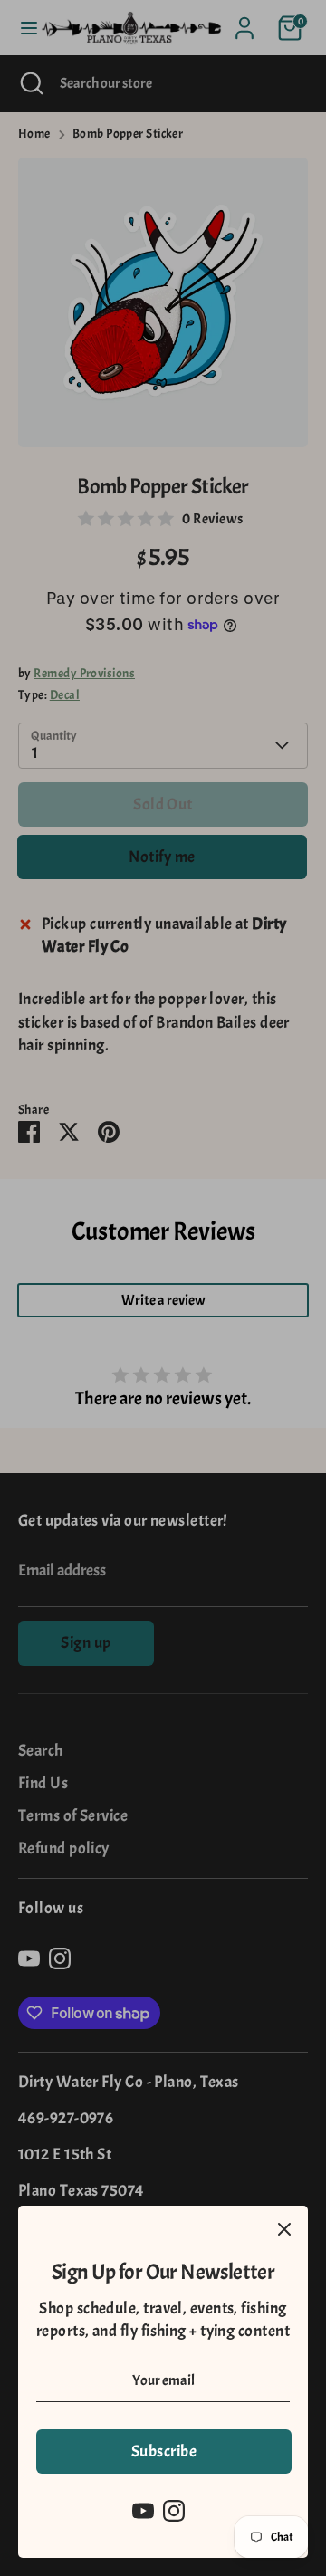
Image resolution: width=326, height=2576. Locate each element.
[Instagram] (174, 2511)
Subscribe (164, 2452)
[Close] (284, 2229)
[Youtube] (143, 2511)
